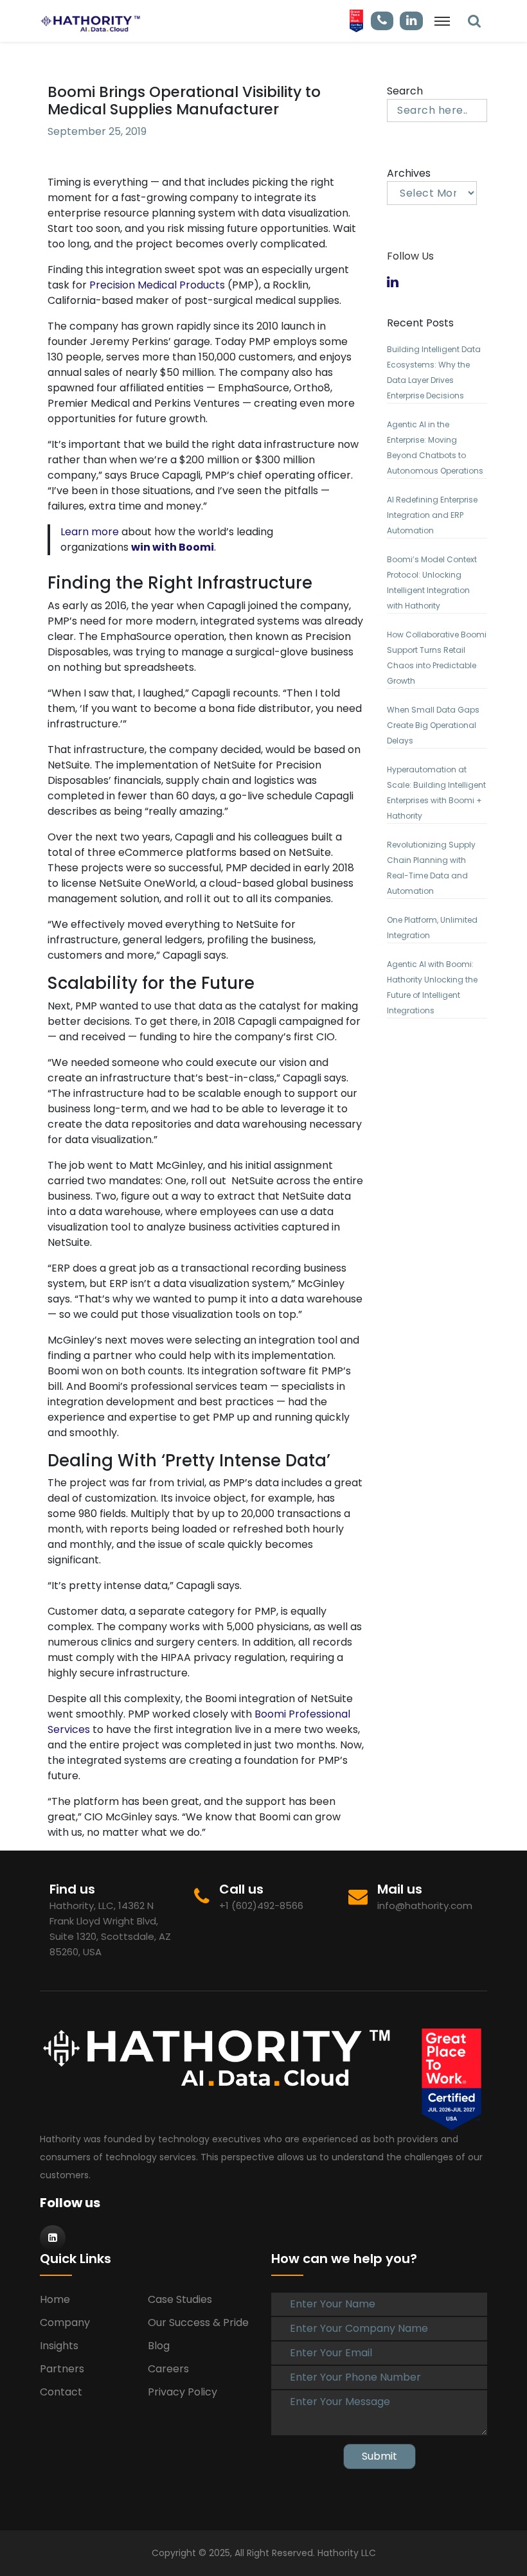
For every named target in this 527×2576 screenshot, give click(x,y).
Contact (61, 2392)
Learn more (90, 532)
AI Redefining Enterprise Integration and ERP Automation (432, 515)
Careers (168, 2369)
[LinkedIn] (474, 21)
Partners (62, 2369)
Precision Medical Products (157, 285)
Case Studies (180, 2299)
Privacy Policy (183, 2392)
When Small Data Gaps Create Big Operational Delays (433, 725)
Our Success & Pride (198, 2323)
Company (65, 2323)
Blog (159, 2346)
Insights (59, 2346)
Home (55, 2299)
